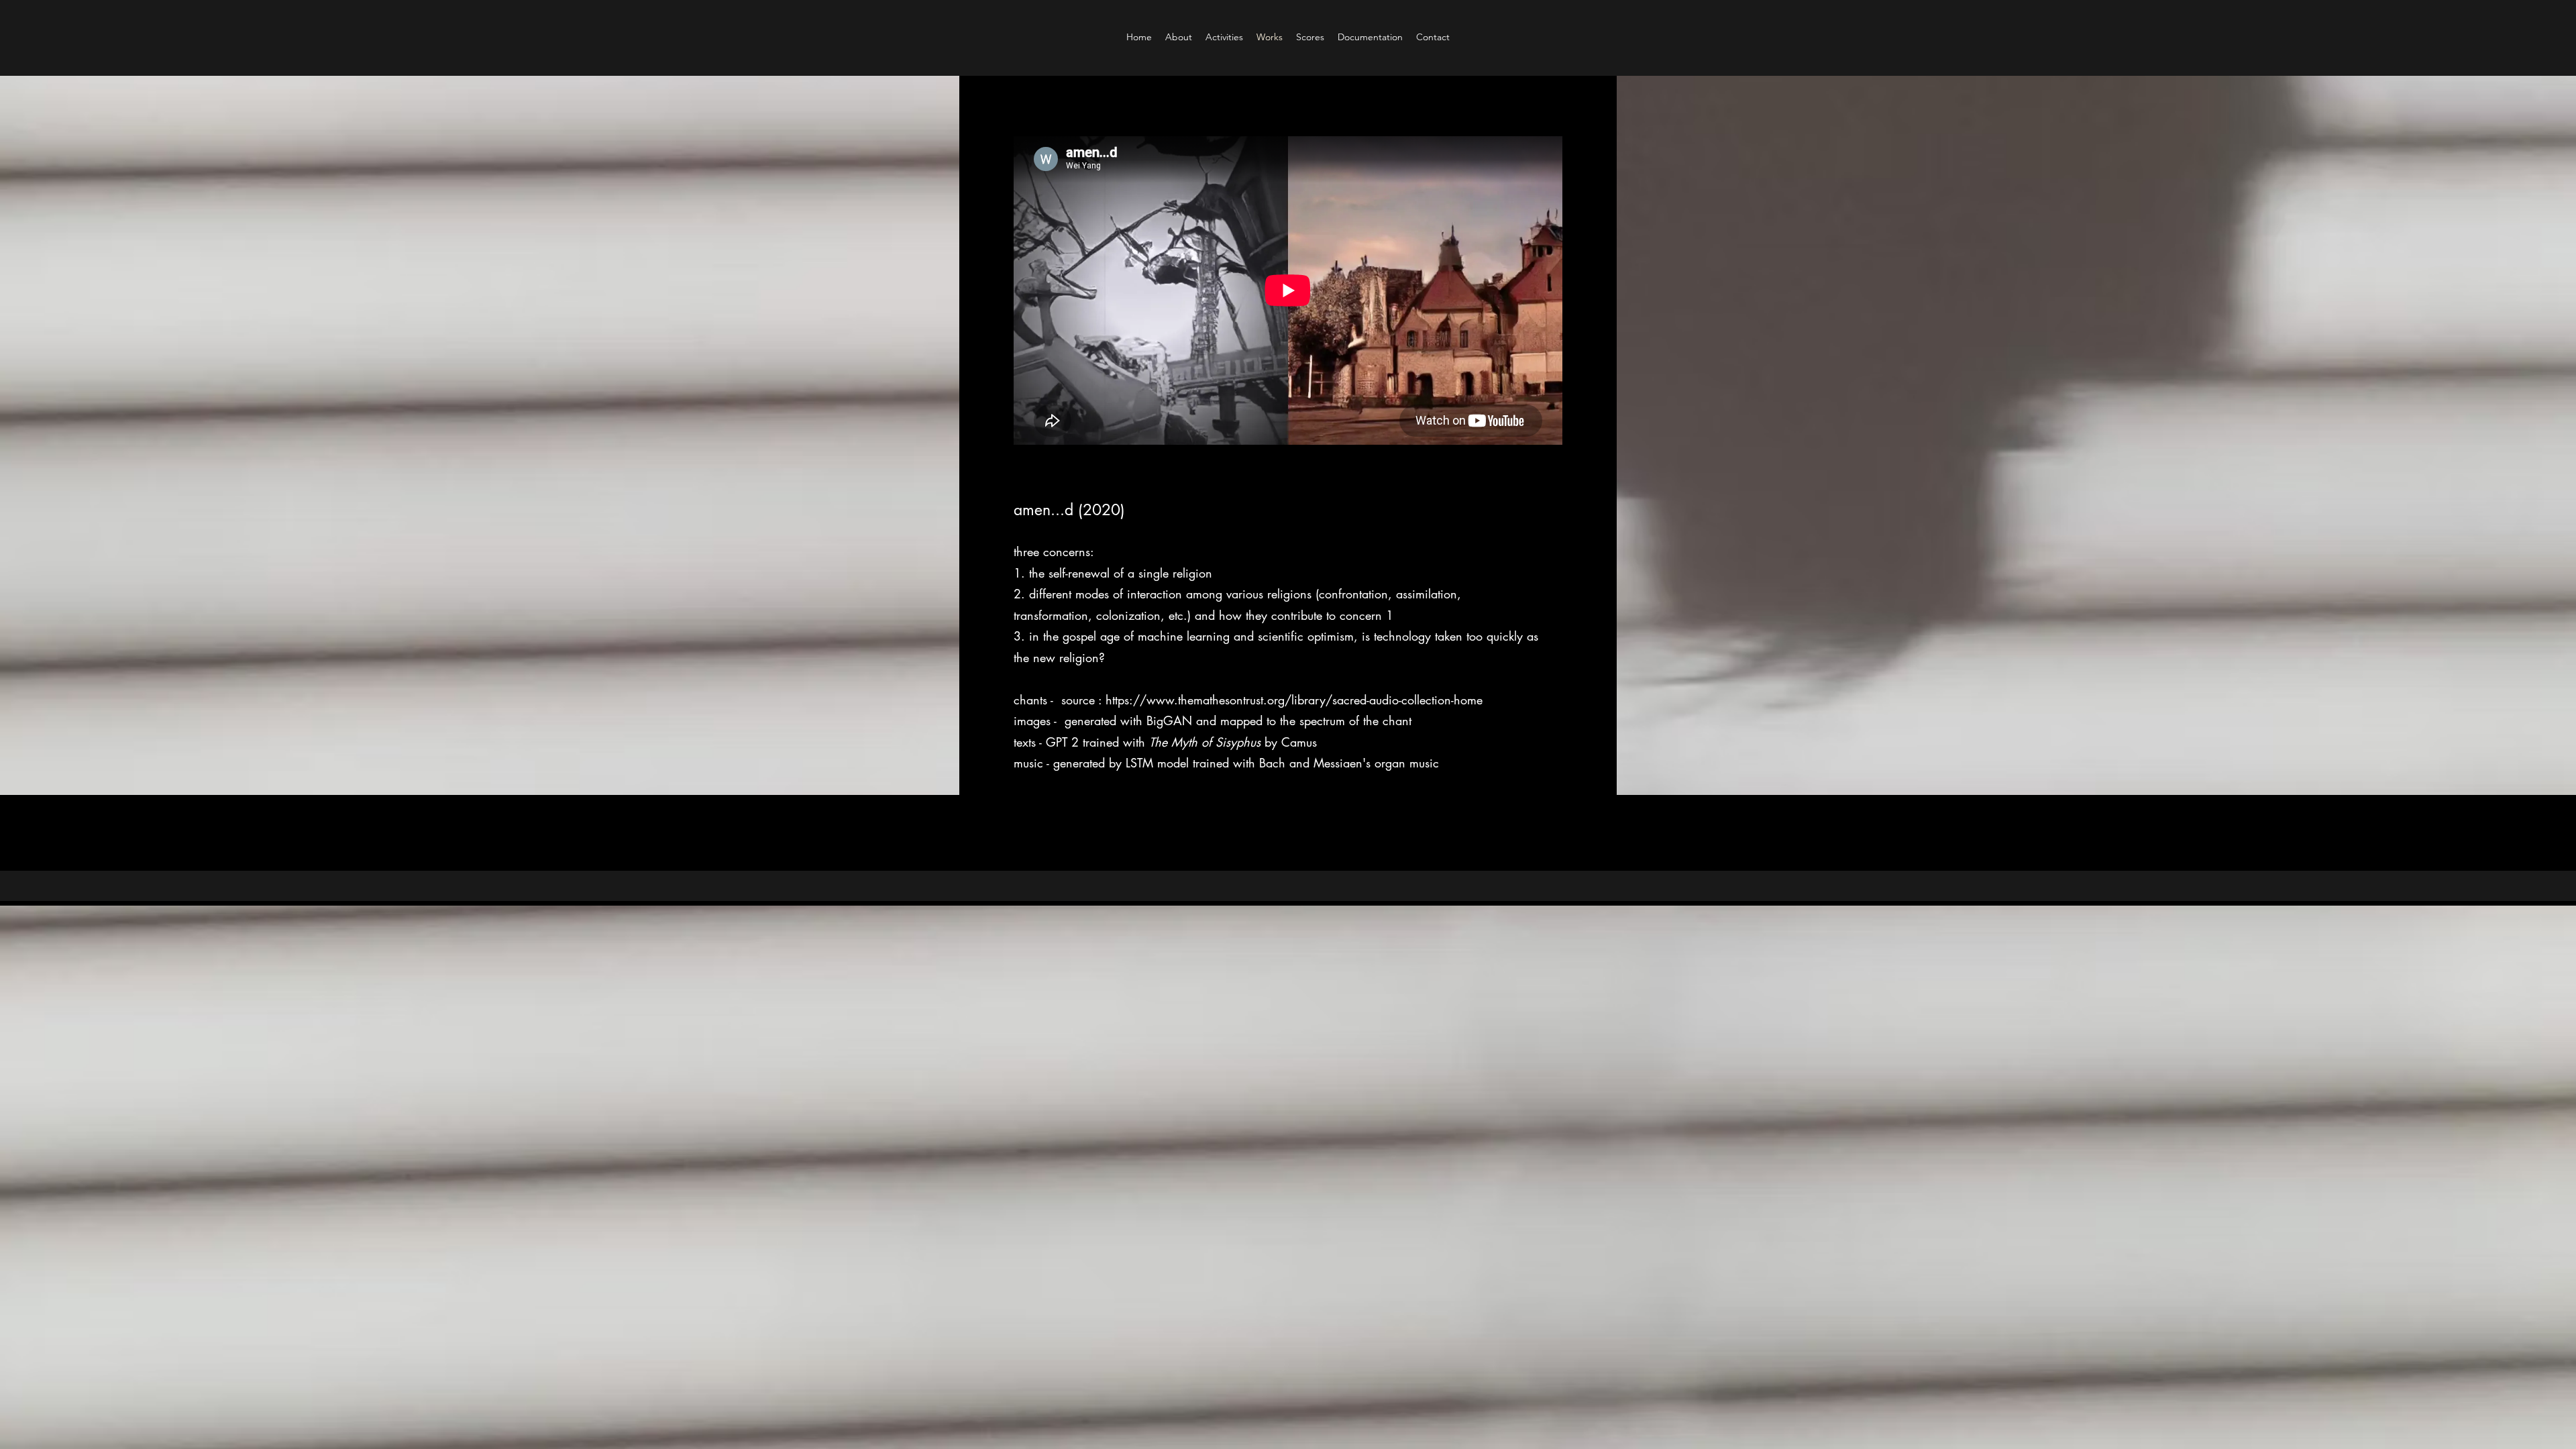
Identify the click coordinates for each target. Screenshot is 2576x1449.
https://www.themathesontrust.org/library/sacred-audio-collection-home (1294, 700)
